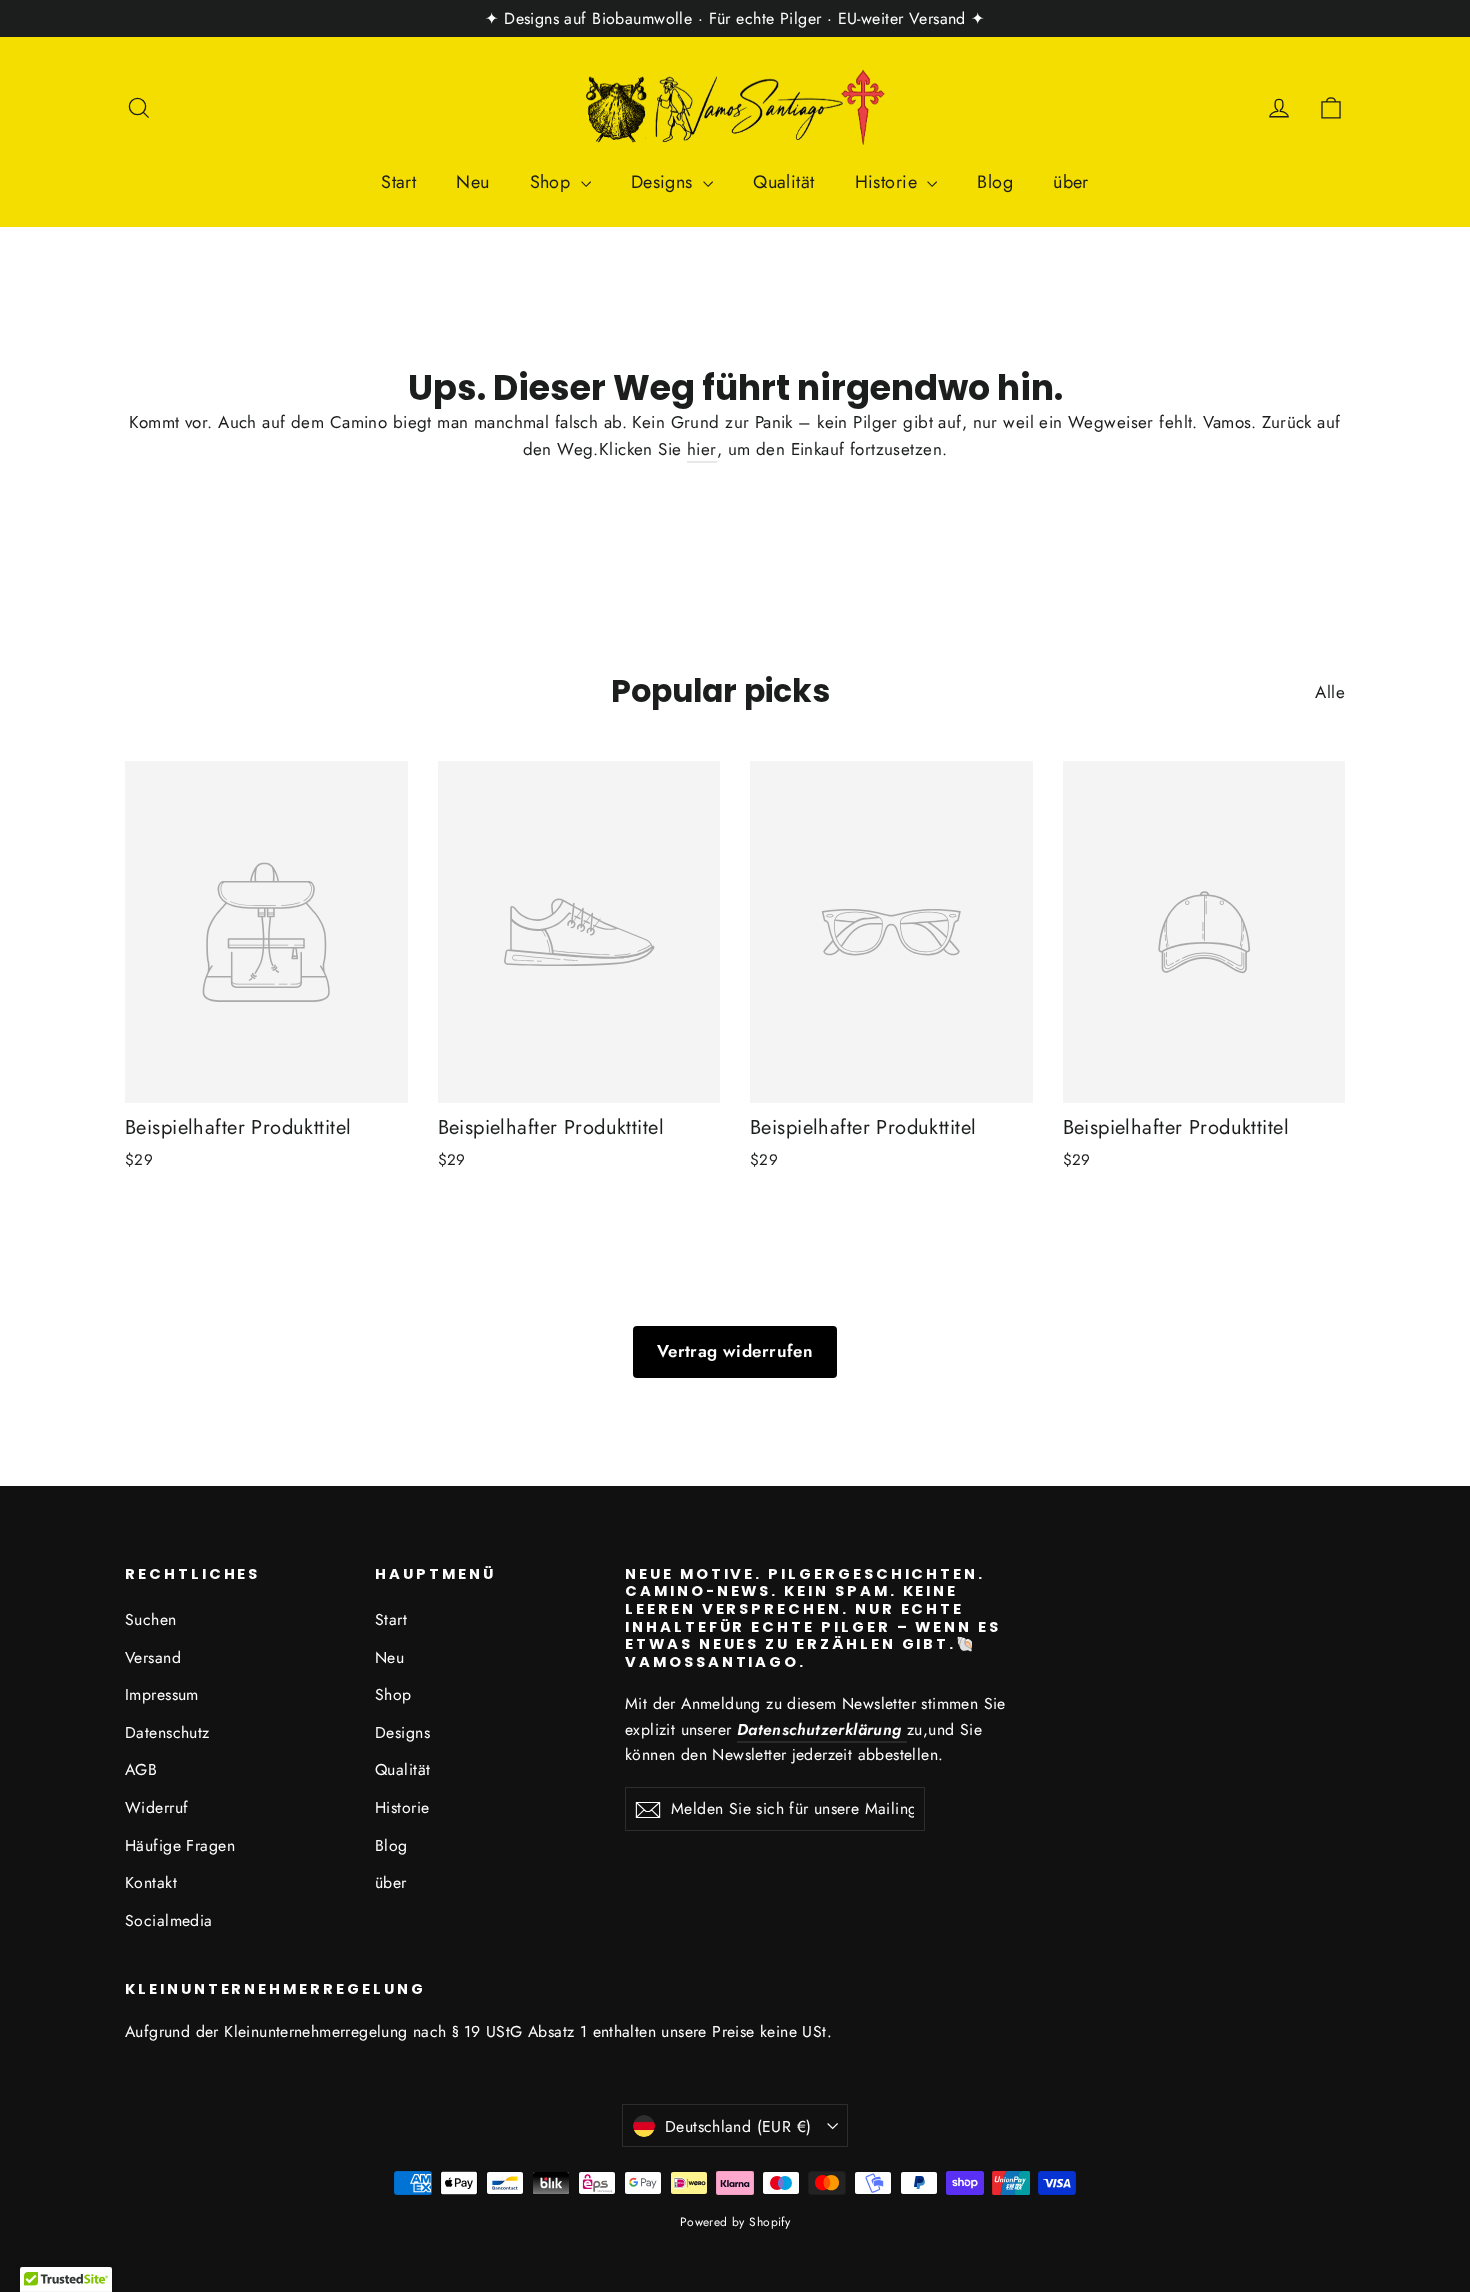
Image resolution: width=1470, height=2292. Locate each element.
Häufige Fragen (180, 1845)
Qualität (783, 182)
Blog (995, 182)
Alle (1330, 692)
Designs (664, 182)
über (1071, 182)
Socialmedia (169, 1920)
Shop (553, 182)
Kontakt (151, 1882)
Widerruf (156, 1807)
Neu (472, 182)
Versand (153, 1657)
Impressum (162, 1694)
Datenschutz (167, 1732)
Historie (889, 182)
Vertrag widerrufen (735, 1351)
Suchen (151, 1619)
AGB (141, 1769)
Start (398, 182)
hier (702, 449)
